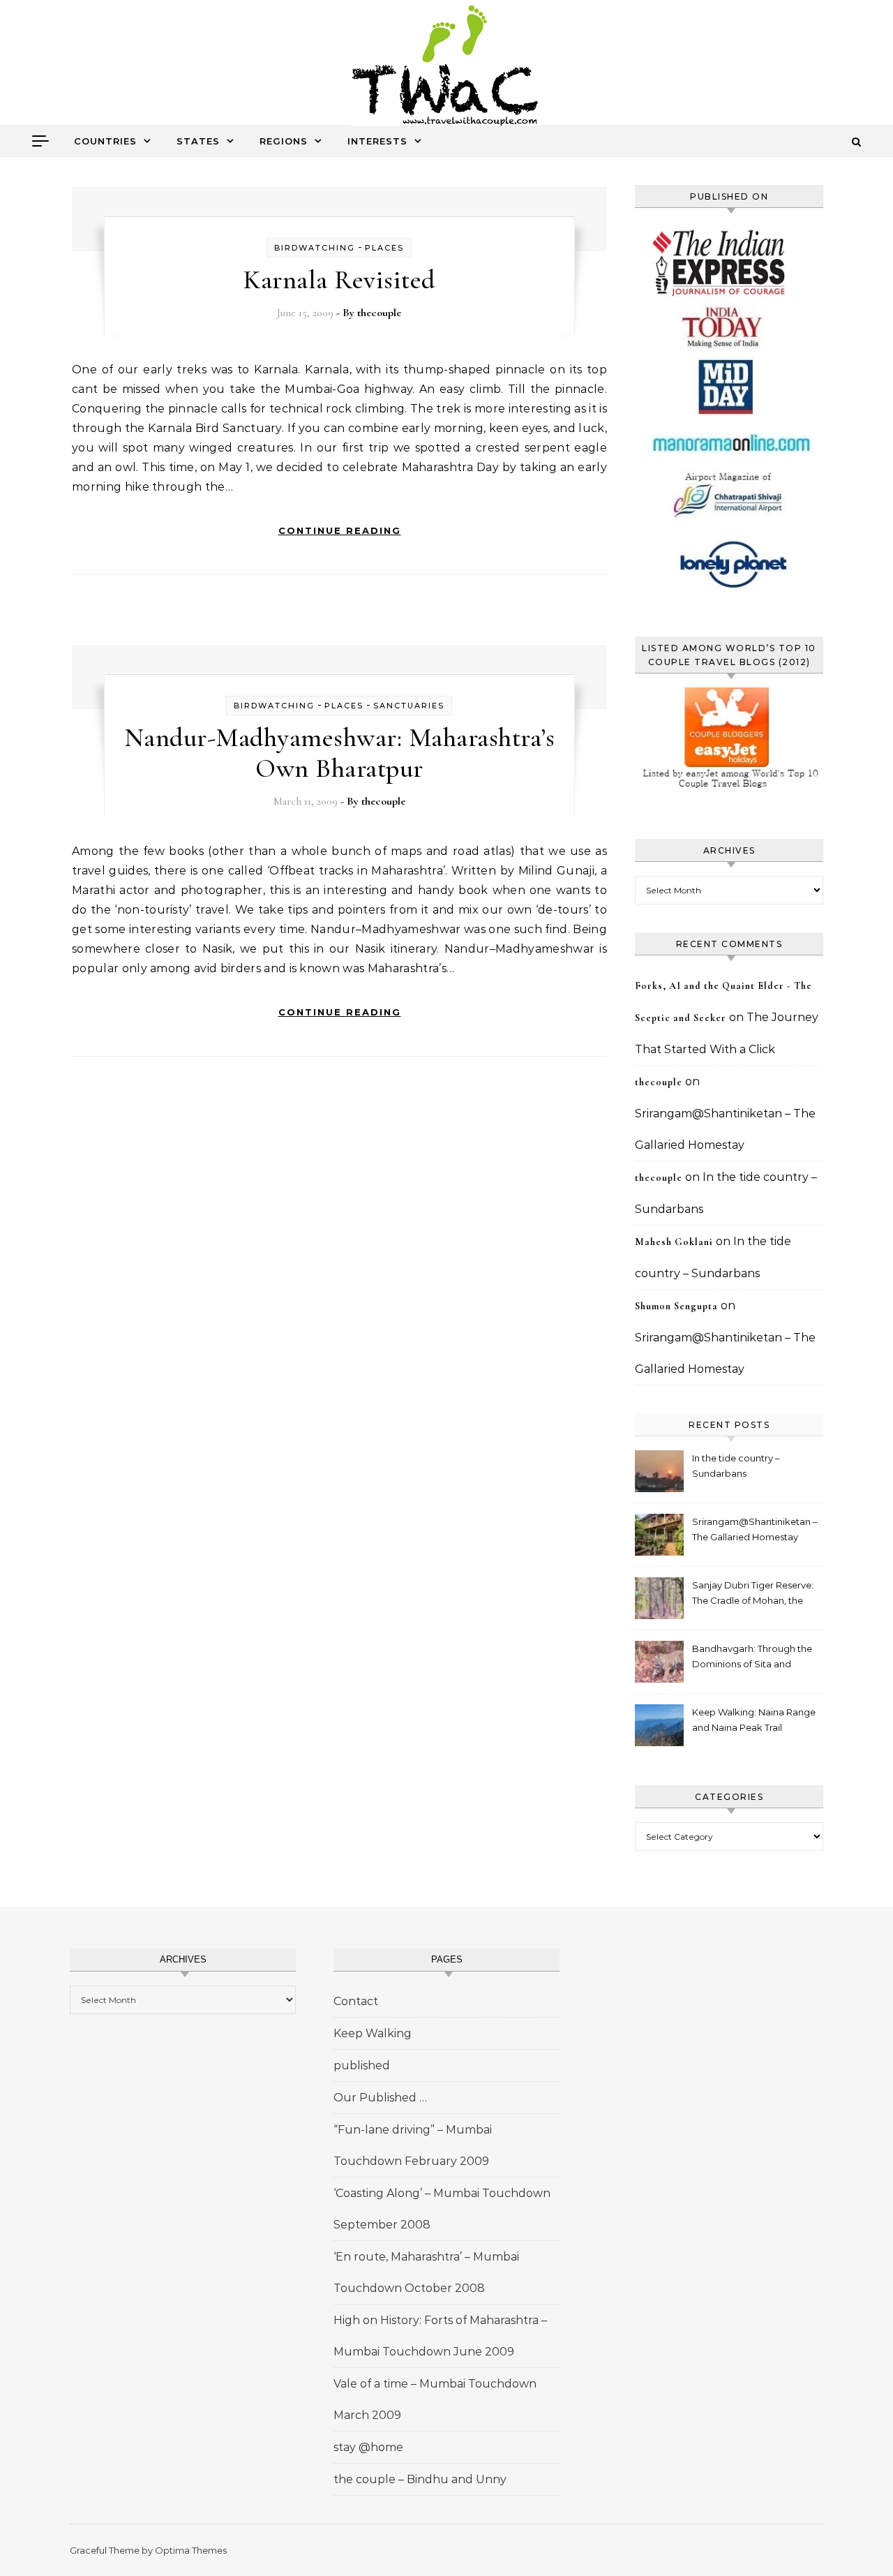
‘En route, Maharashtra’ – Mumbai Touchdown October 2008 (426, 2272)
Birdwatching (315, 248)
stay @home (368, 2447)
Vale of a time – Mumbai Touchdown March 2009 (435, 2399)
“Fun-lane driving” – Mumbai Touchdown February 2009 (413, 2145)
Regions (284, 141)
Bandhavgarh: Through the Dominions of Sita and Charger (752, 1658)
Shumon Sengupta (676, 1306)
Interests (377, 141)
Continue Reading (340, 530)
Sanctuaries (409, 706)
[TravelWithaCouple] (446, 67)
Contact (356, 2001)
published (362, 2065)
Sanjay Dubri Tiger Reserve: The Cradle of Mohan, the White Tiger (753, 1594)
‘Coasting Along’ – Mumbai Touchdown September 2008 (442, 2209)
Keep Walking (373, 2033)
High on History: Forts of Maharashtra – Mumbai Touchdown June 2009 (440, 2336)
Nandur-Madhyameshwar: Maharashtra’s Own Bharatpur (340, 753)
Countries (105, 141)
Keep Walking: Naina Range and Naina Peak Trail (754, 1720)
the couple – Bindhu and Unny (420, 2479)
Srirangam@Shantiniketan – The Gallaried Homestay (755, 1529)
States (198, 141)
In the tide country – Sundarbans (736, 1466)
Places (384, 248)
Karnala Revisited (339, 280)
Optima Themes (191, 2550)
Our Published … (380, 2098)
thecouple (379, 313)
